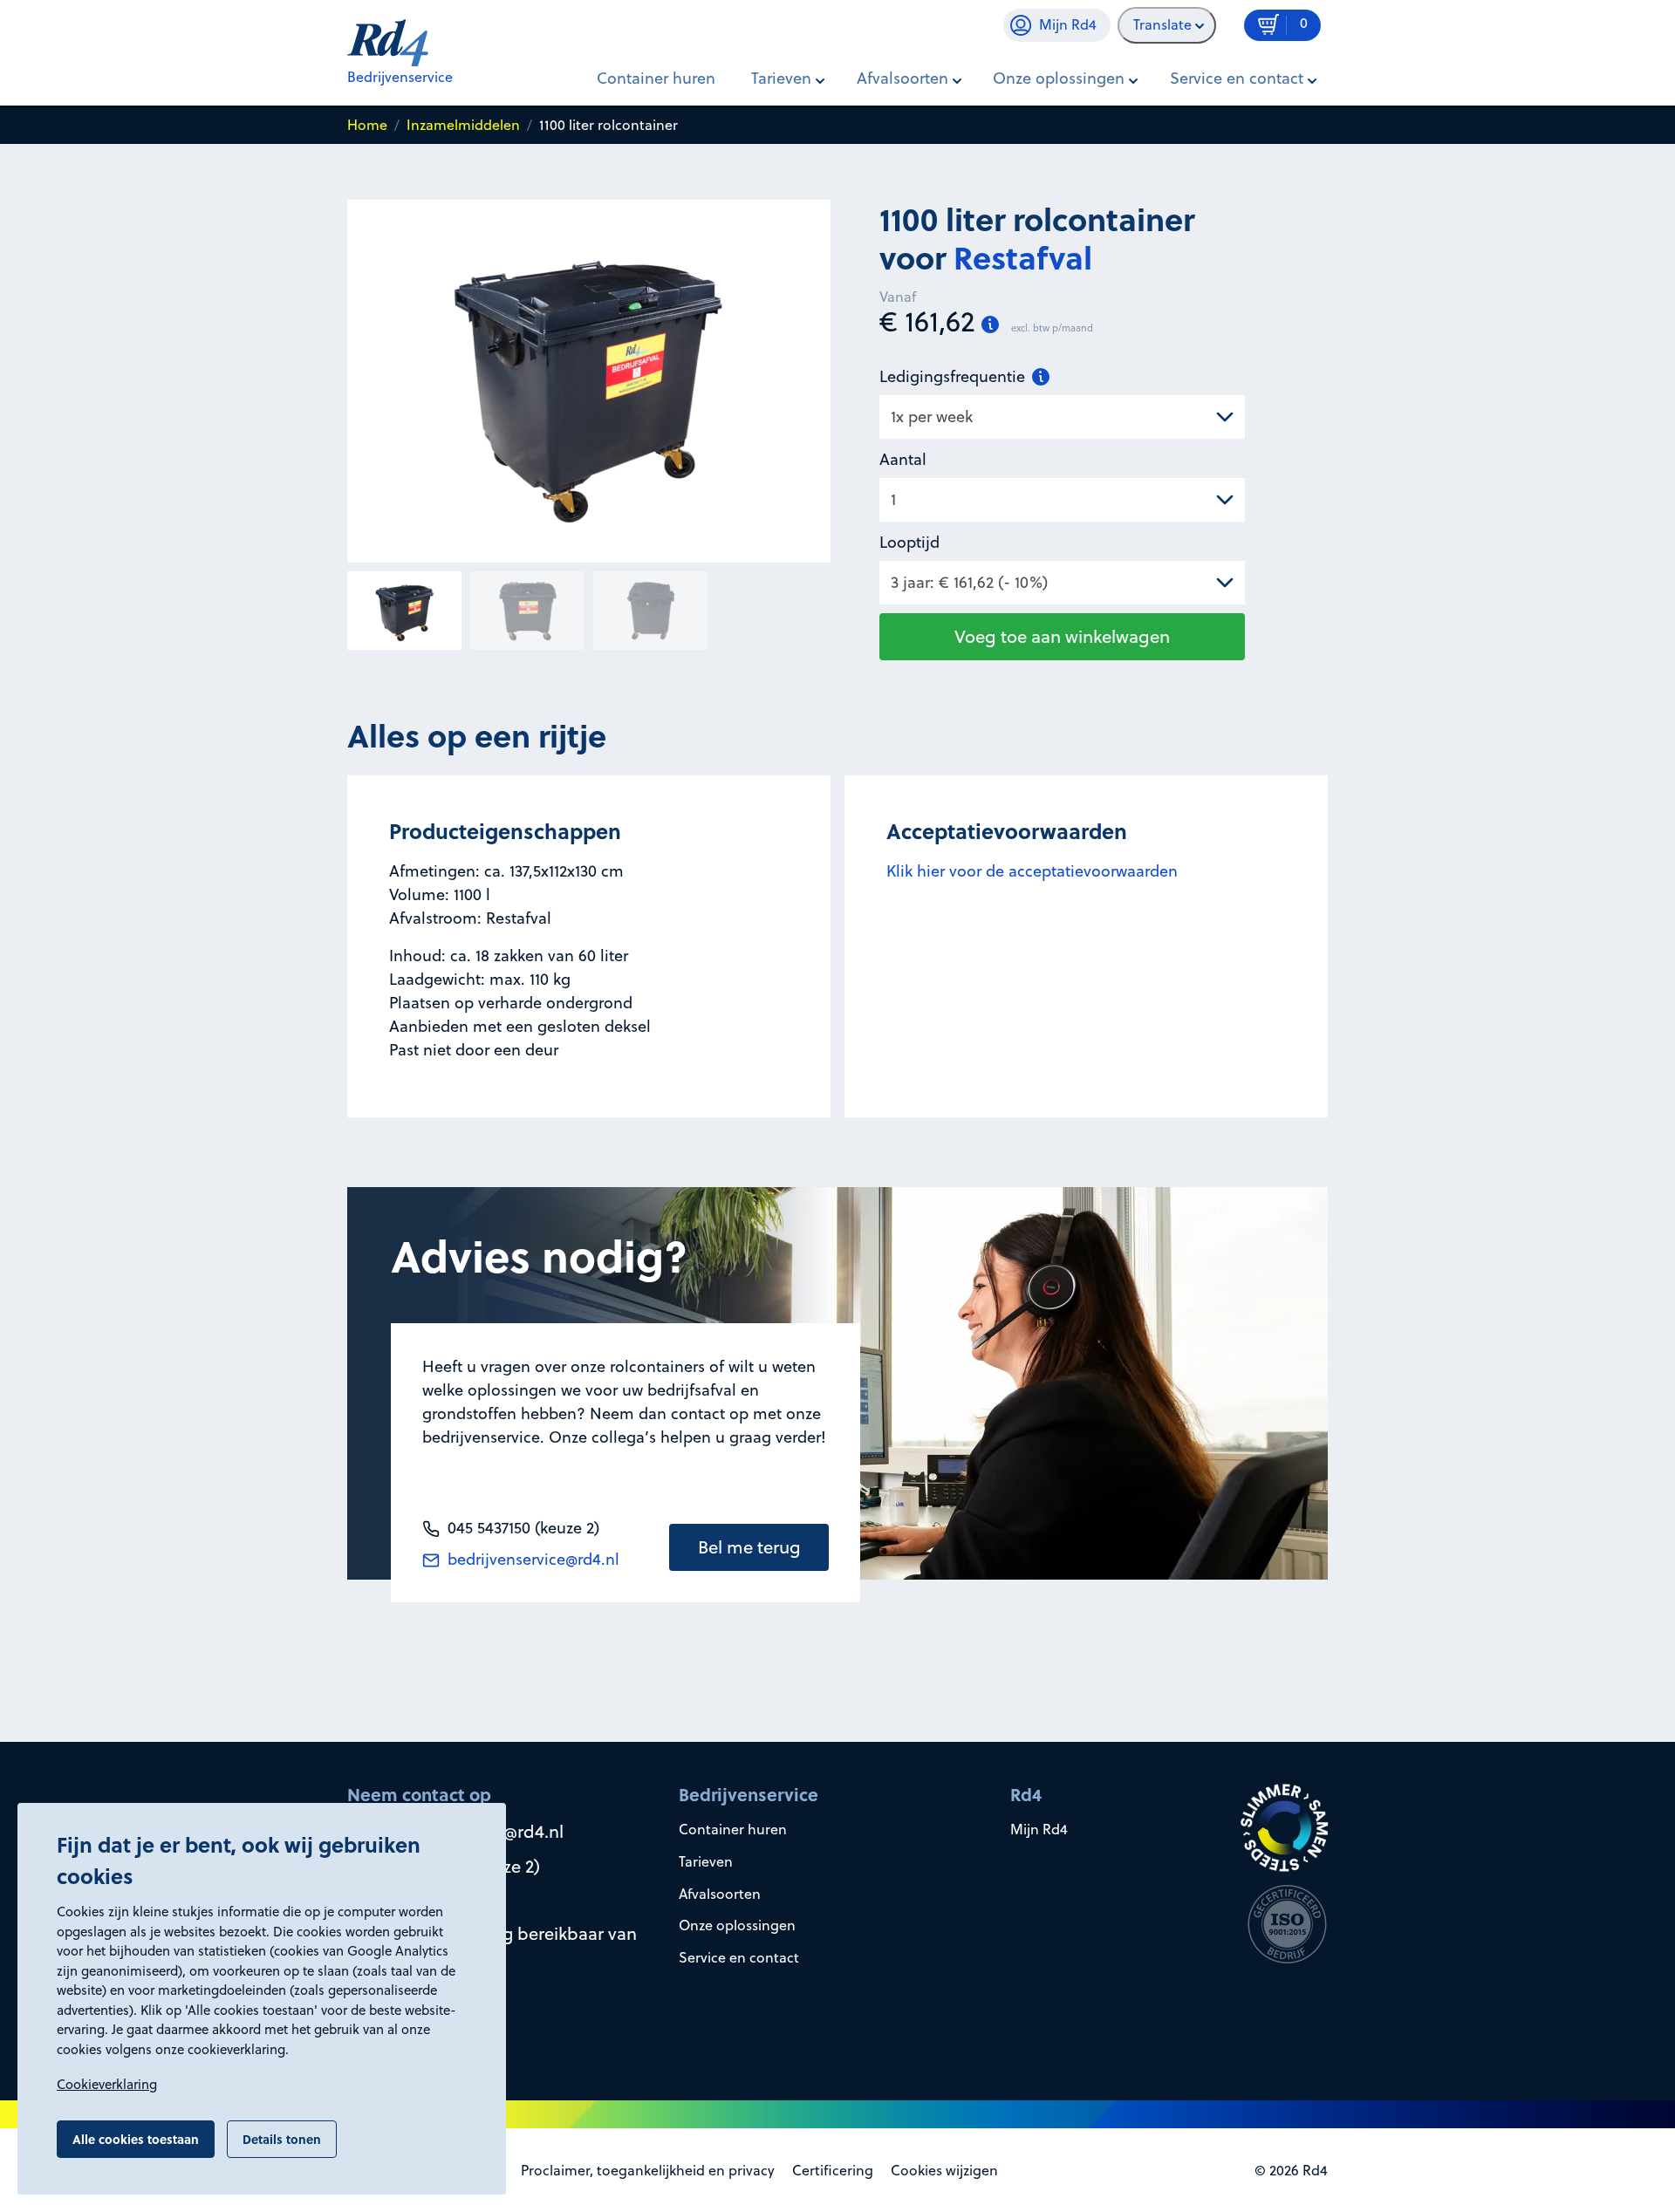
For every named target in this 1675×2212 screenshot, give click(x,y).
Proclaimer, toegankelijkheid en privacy (648, 2170)
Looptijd (909, 542)
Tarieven (706, 1861)
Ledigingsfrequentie (954, 376)
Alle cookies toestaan (136, 2139)
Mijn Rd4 (1039, 1829)
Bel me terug (749, 1547)
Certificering (833, 2170)
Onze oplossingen (737, 1925)
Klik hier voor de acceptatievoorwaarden (1032, 871)
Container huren (656, 78)
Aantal (903, 459)
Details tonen (282, 2139)
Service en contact (739, 1957)
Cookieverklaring (107, 2084)
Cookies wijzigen (944, 2170)
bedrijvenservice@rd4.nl (531, 1559)
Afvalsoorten (720, 1894)
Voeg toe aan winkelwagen (1062, 636)
